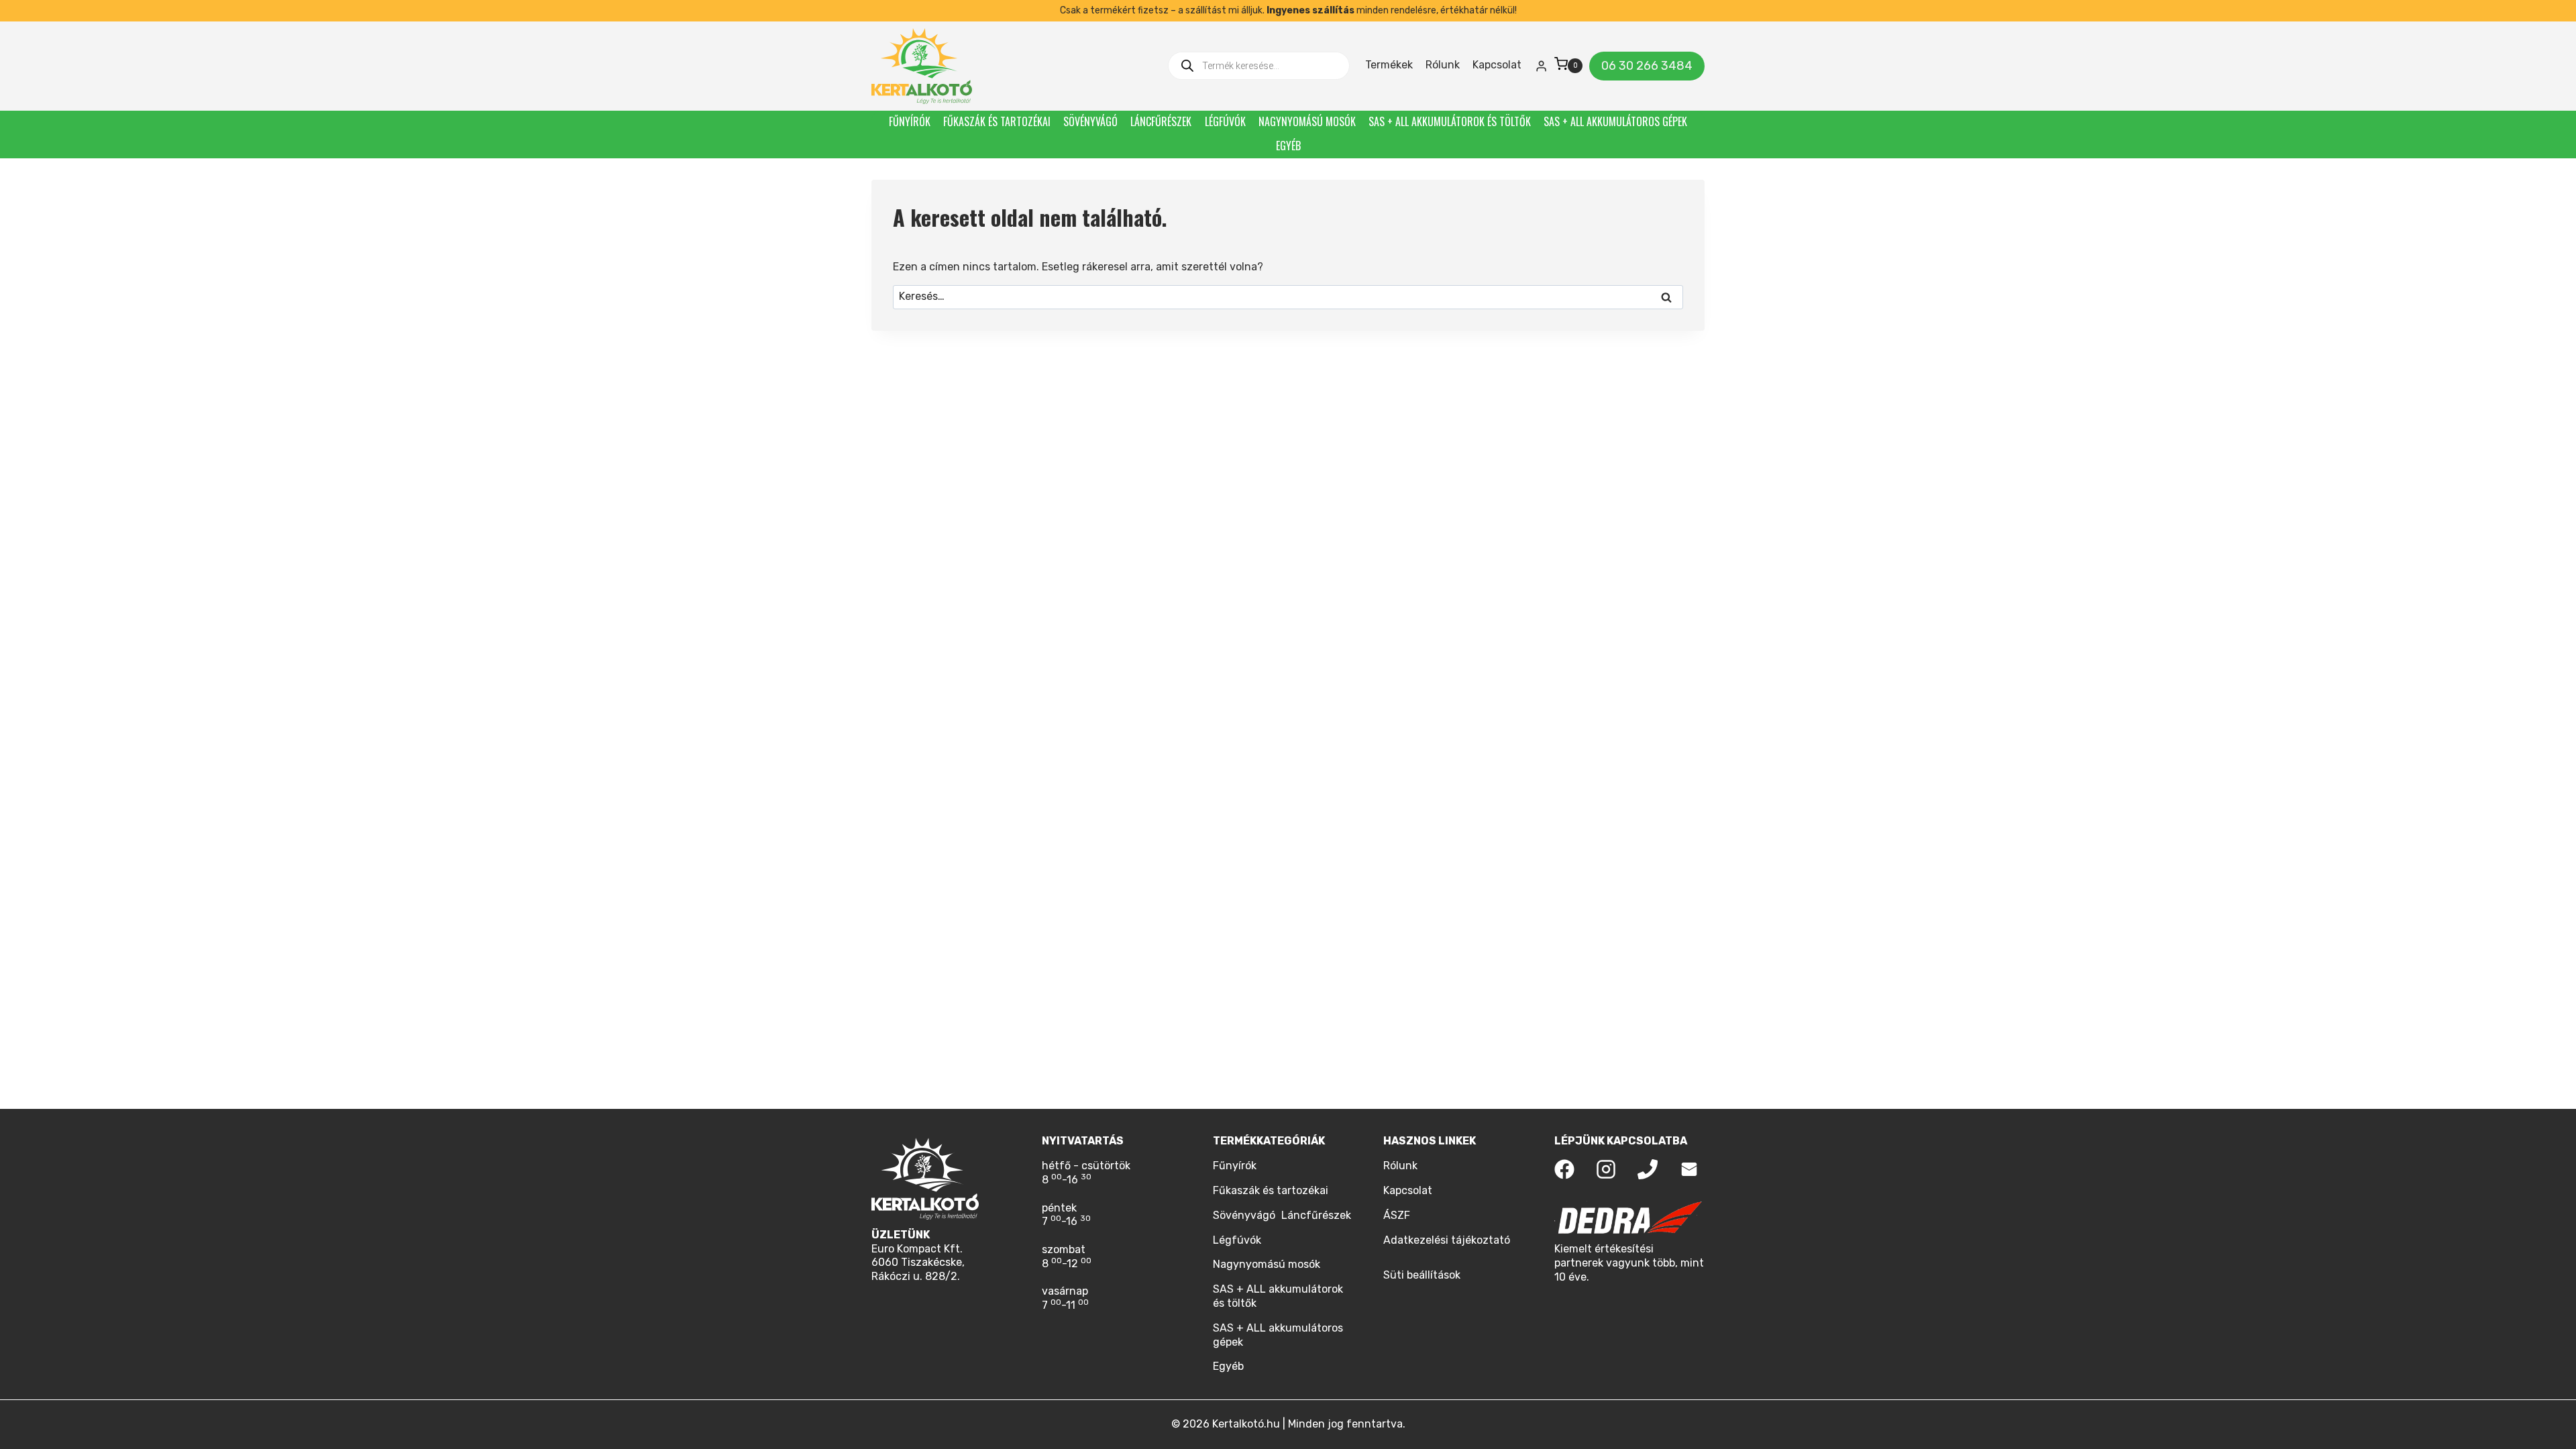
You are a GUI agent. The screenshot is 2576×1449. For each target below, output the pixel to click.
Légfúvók (1225, 121)
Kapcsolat (1497, 65)
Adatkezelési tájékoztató (1447, 1240)
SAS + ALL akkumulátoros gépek (1615, 121)
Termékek (1389, 65)
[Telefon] (1648, 1169)
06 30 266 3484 (1647, 66)
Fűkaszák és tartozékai (997, 121)
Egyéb (1288, 146)
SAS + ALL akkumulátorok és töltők (1450, 121)
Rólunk (1443, 65)
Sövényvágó (1090, 121)
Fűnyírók (910, 121)
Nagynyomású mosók (1307, 121)
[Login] (1541, 66)
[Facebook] (1564, 1169)
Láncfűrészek (1161, 121)
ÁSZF (1397, 1215)
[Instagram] (1606, 1169)
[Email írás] (1689, 1169)
